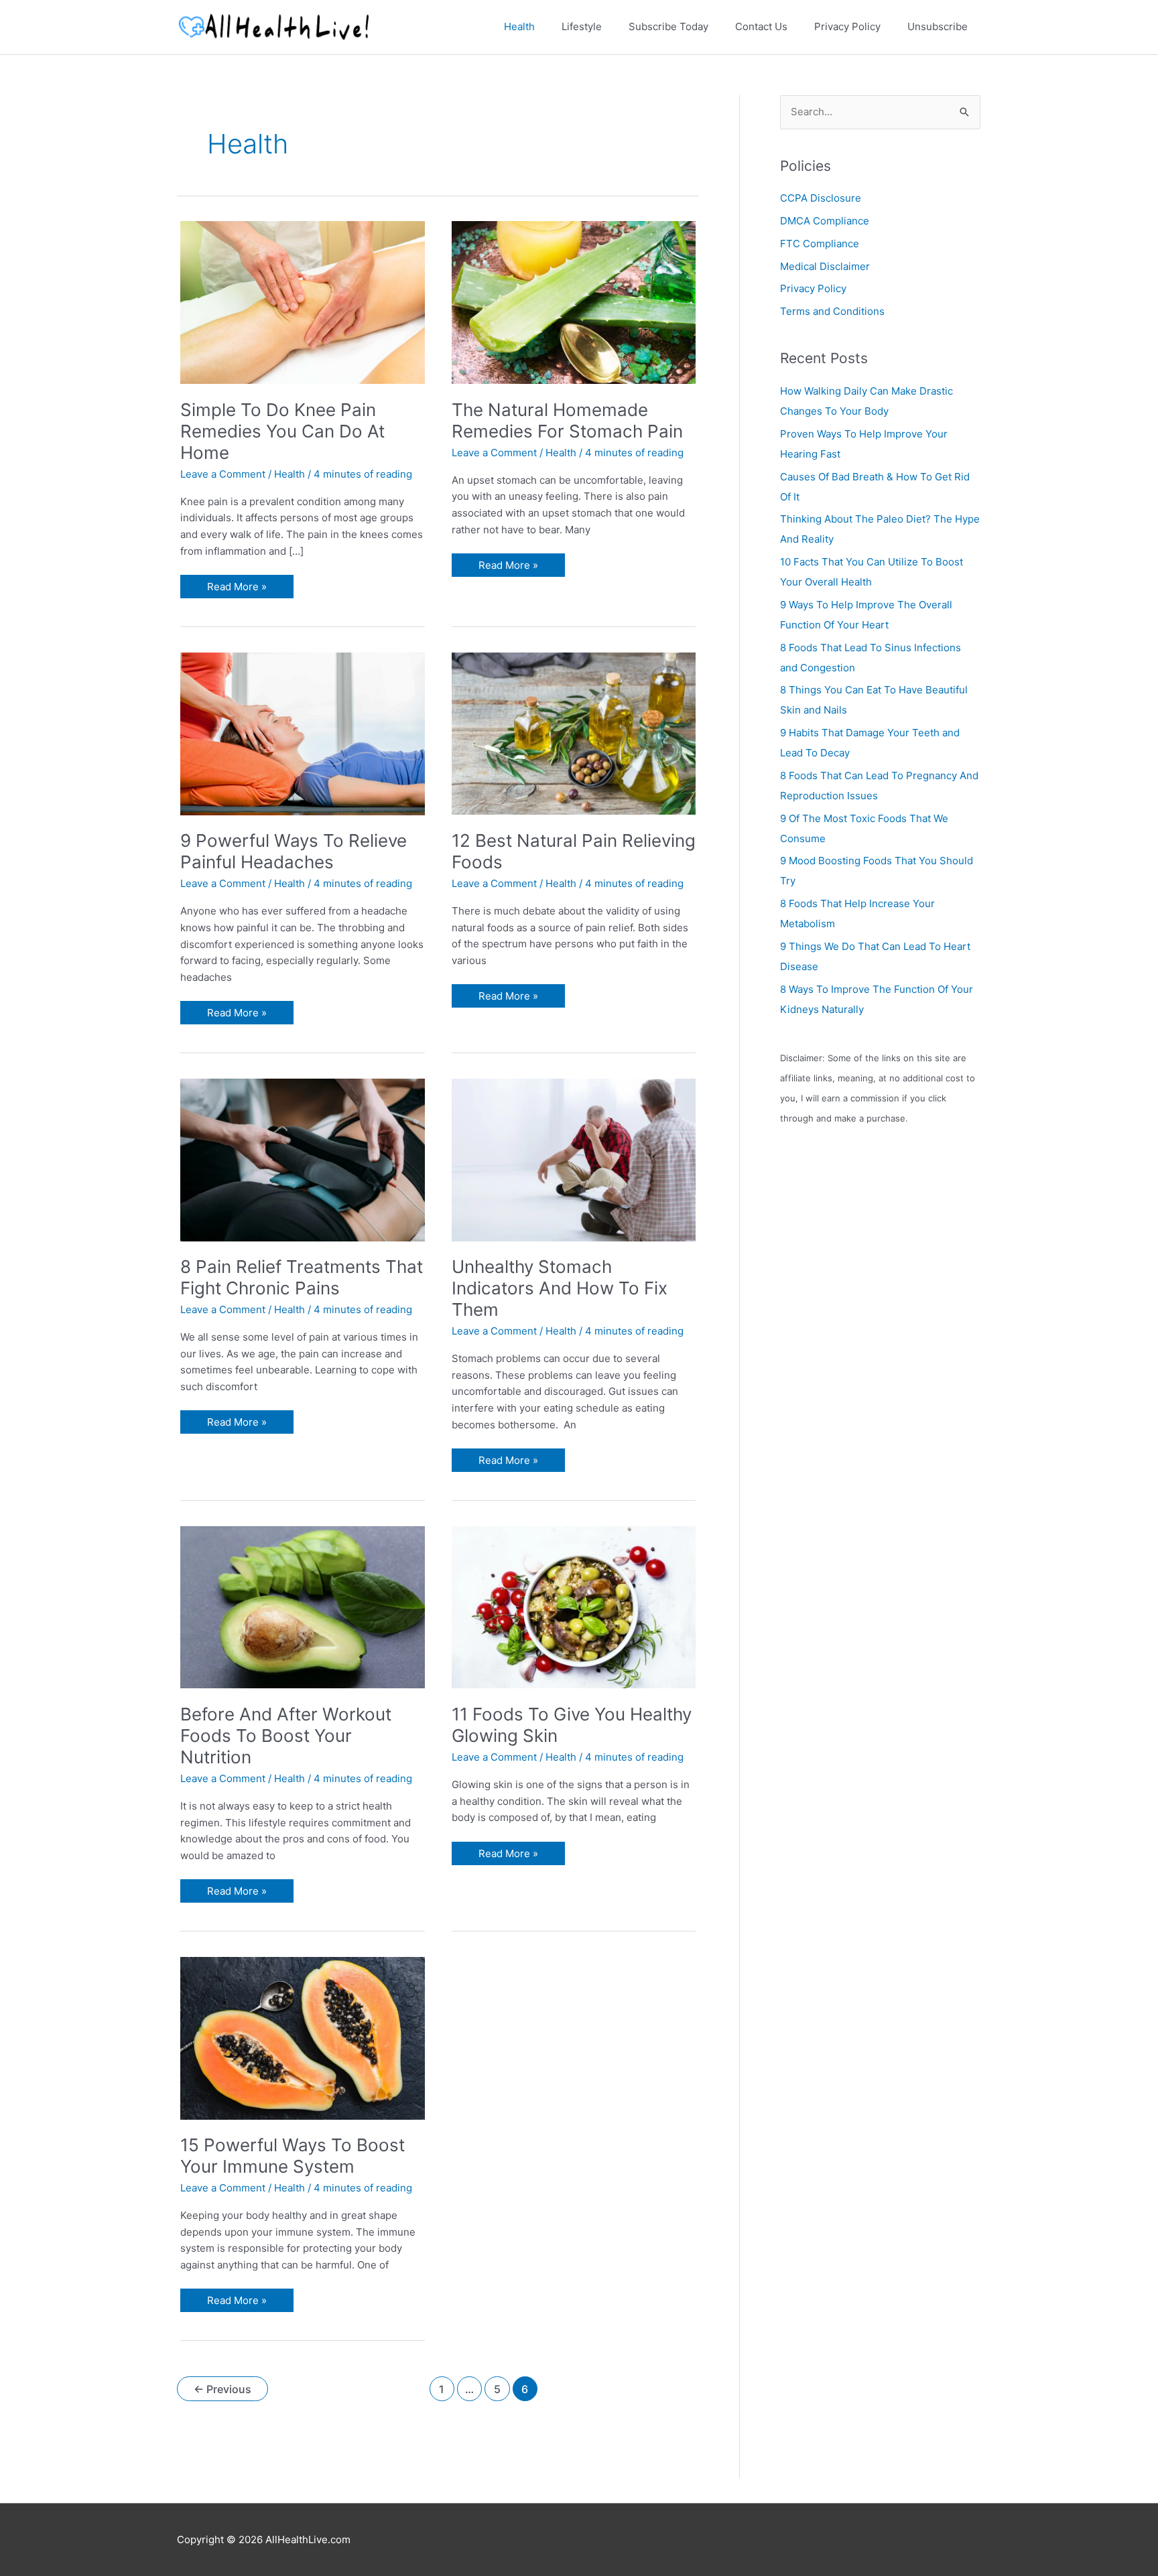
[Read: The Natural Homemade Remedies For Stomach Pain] (574, 302)
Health (289, 474)
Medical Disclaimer (825, 266)
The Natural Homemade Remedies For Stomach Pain (567, 420)
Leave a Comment (223, 474)
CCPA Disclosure (821, 198)
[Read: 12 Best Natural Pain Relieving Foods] (574, 733)
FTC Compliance (820, 244)
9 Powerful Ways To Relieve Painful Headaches (294, 851)
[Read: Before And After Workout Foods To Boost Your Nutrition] (303, 1606)
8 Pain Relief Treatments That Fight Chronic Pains (302, 1277)
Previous (222, 2389)
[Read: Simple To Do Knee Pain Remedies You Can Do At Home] (303, 302)
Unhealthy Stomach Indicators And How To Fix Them (560, 1288)
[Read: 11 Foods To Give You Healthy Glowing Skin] (574, 1606)
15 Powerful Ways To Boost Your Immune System (293, 2156)
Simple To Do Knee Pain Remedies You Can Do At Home (282, 431)
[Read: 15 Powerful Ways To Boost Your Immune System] (303, 2037)
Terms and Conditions (832, 311)
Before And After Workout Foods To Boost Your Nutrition (286, 1736)
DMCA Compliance (825, 221)
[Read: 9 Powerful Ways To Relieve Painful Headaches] (303, 733)
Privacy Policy (813, 288)
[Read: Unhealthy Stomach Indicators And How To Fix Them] (574, 1159)
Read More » (237, 589)
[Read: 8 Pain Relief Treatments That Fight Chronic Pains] (303, 1159)
